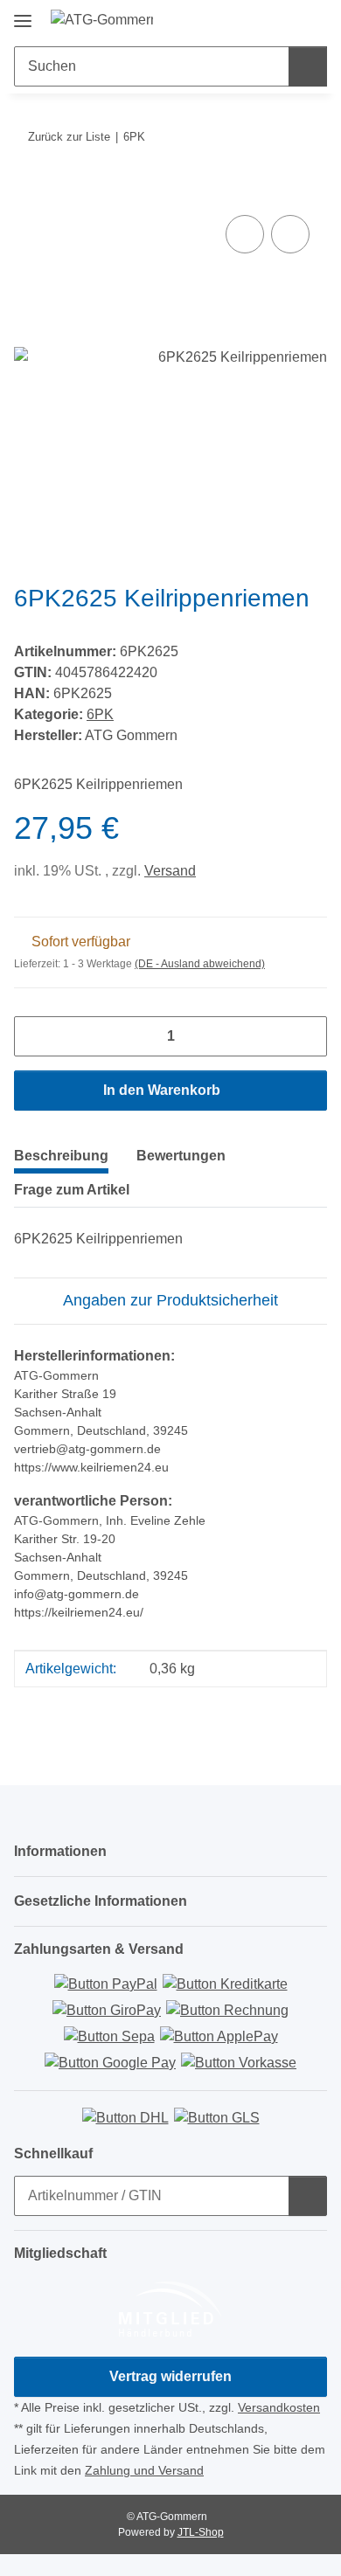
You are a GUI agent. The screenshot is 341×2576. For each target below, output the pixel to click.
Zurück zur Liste (69, 137)
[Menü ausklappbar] (23, 14)
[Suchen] (308, 66)
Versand (170, 871)
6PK (100, 714)
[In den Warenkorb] (28, 191)
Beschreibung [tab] (61, 1156)
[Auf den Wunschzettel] (290, 234)
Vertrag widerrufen (170, 2376)
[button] (258, 19)
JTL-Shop (201, 2532)
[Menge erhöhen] (307, 1036)
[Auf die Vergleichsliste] (245, 234)
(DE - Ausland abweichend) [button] (200, 964)
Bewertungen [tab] (181, 1156)
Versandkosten (279, 2407)
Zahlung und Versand (144, 2470)
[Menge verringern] (34, 1036)
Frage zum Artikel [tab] (72, 1190)
